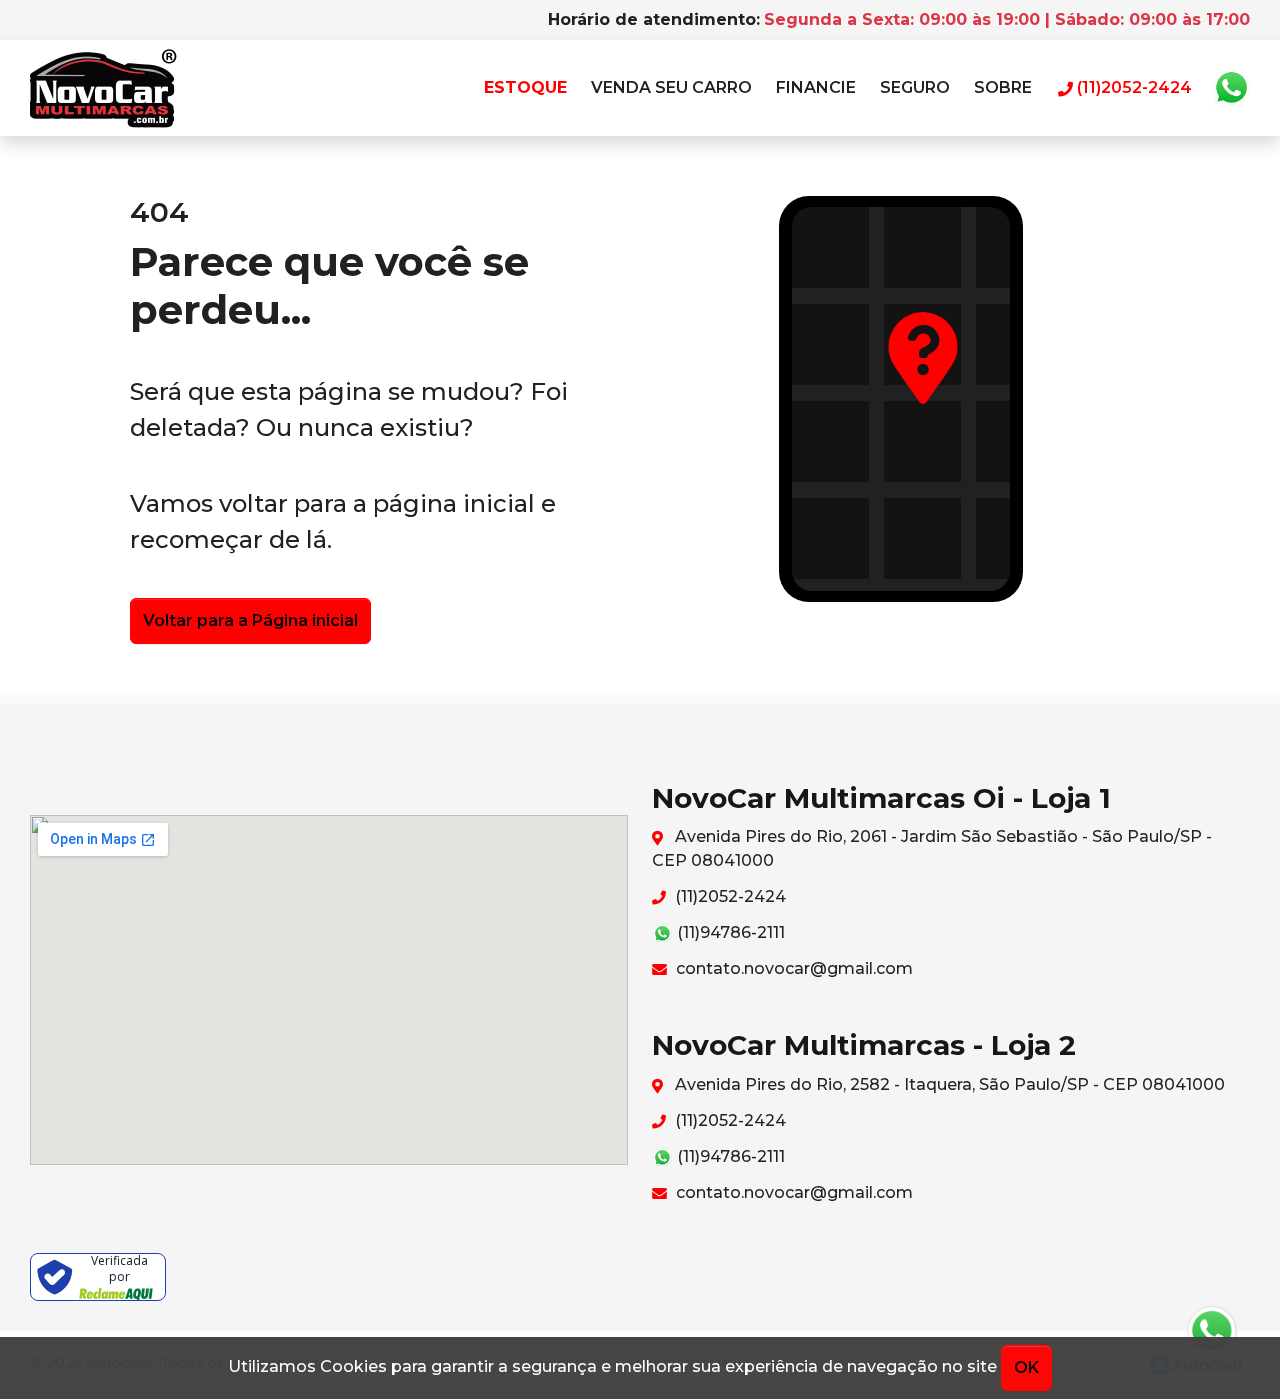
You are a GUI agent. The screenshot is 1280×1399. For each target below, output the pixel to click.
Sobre (1003, 87)
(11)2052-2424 (728, 896)
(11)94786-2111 (729, 932)
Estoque (525, 87)
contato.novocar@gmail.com (792, 968)
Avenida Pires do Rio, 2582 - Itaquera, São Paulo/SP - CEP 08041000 (948, 1084)
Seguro (915, 87)
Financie (816, 87)
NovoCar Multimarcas (103, 88)
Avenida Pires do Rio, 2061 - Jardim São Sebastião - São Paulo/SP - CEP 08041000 (932, 848)
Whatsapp (1231, 88)
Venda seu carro (671, 87)
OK (1026, 1367)
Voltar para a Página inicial (250, 620)
